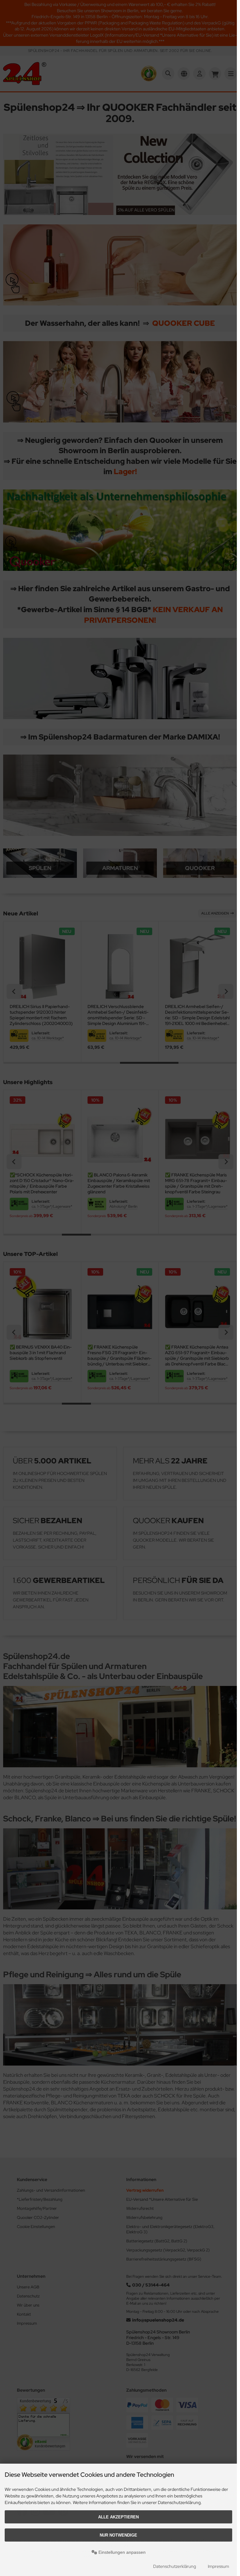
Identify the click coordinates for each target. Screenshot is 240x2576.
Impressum (218, 2566)
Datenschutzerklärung (175, 2566)
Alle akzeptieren (118, 2517)
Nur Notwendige (118, 2535)
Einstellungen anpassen (121, 2552)
